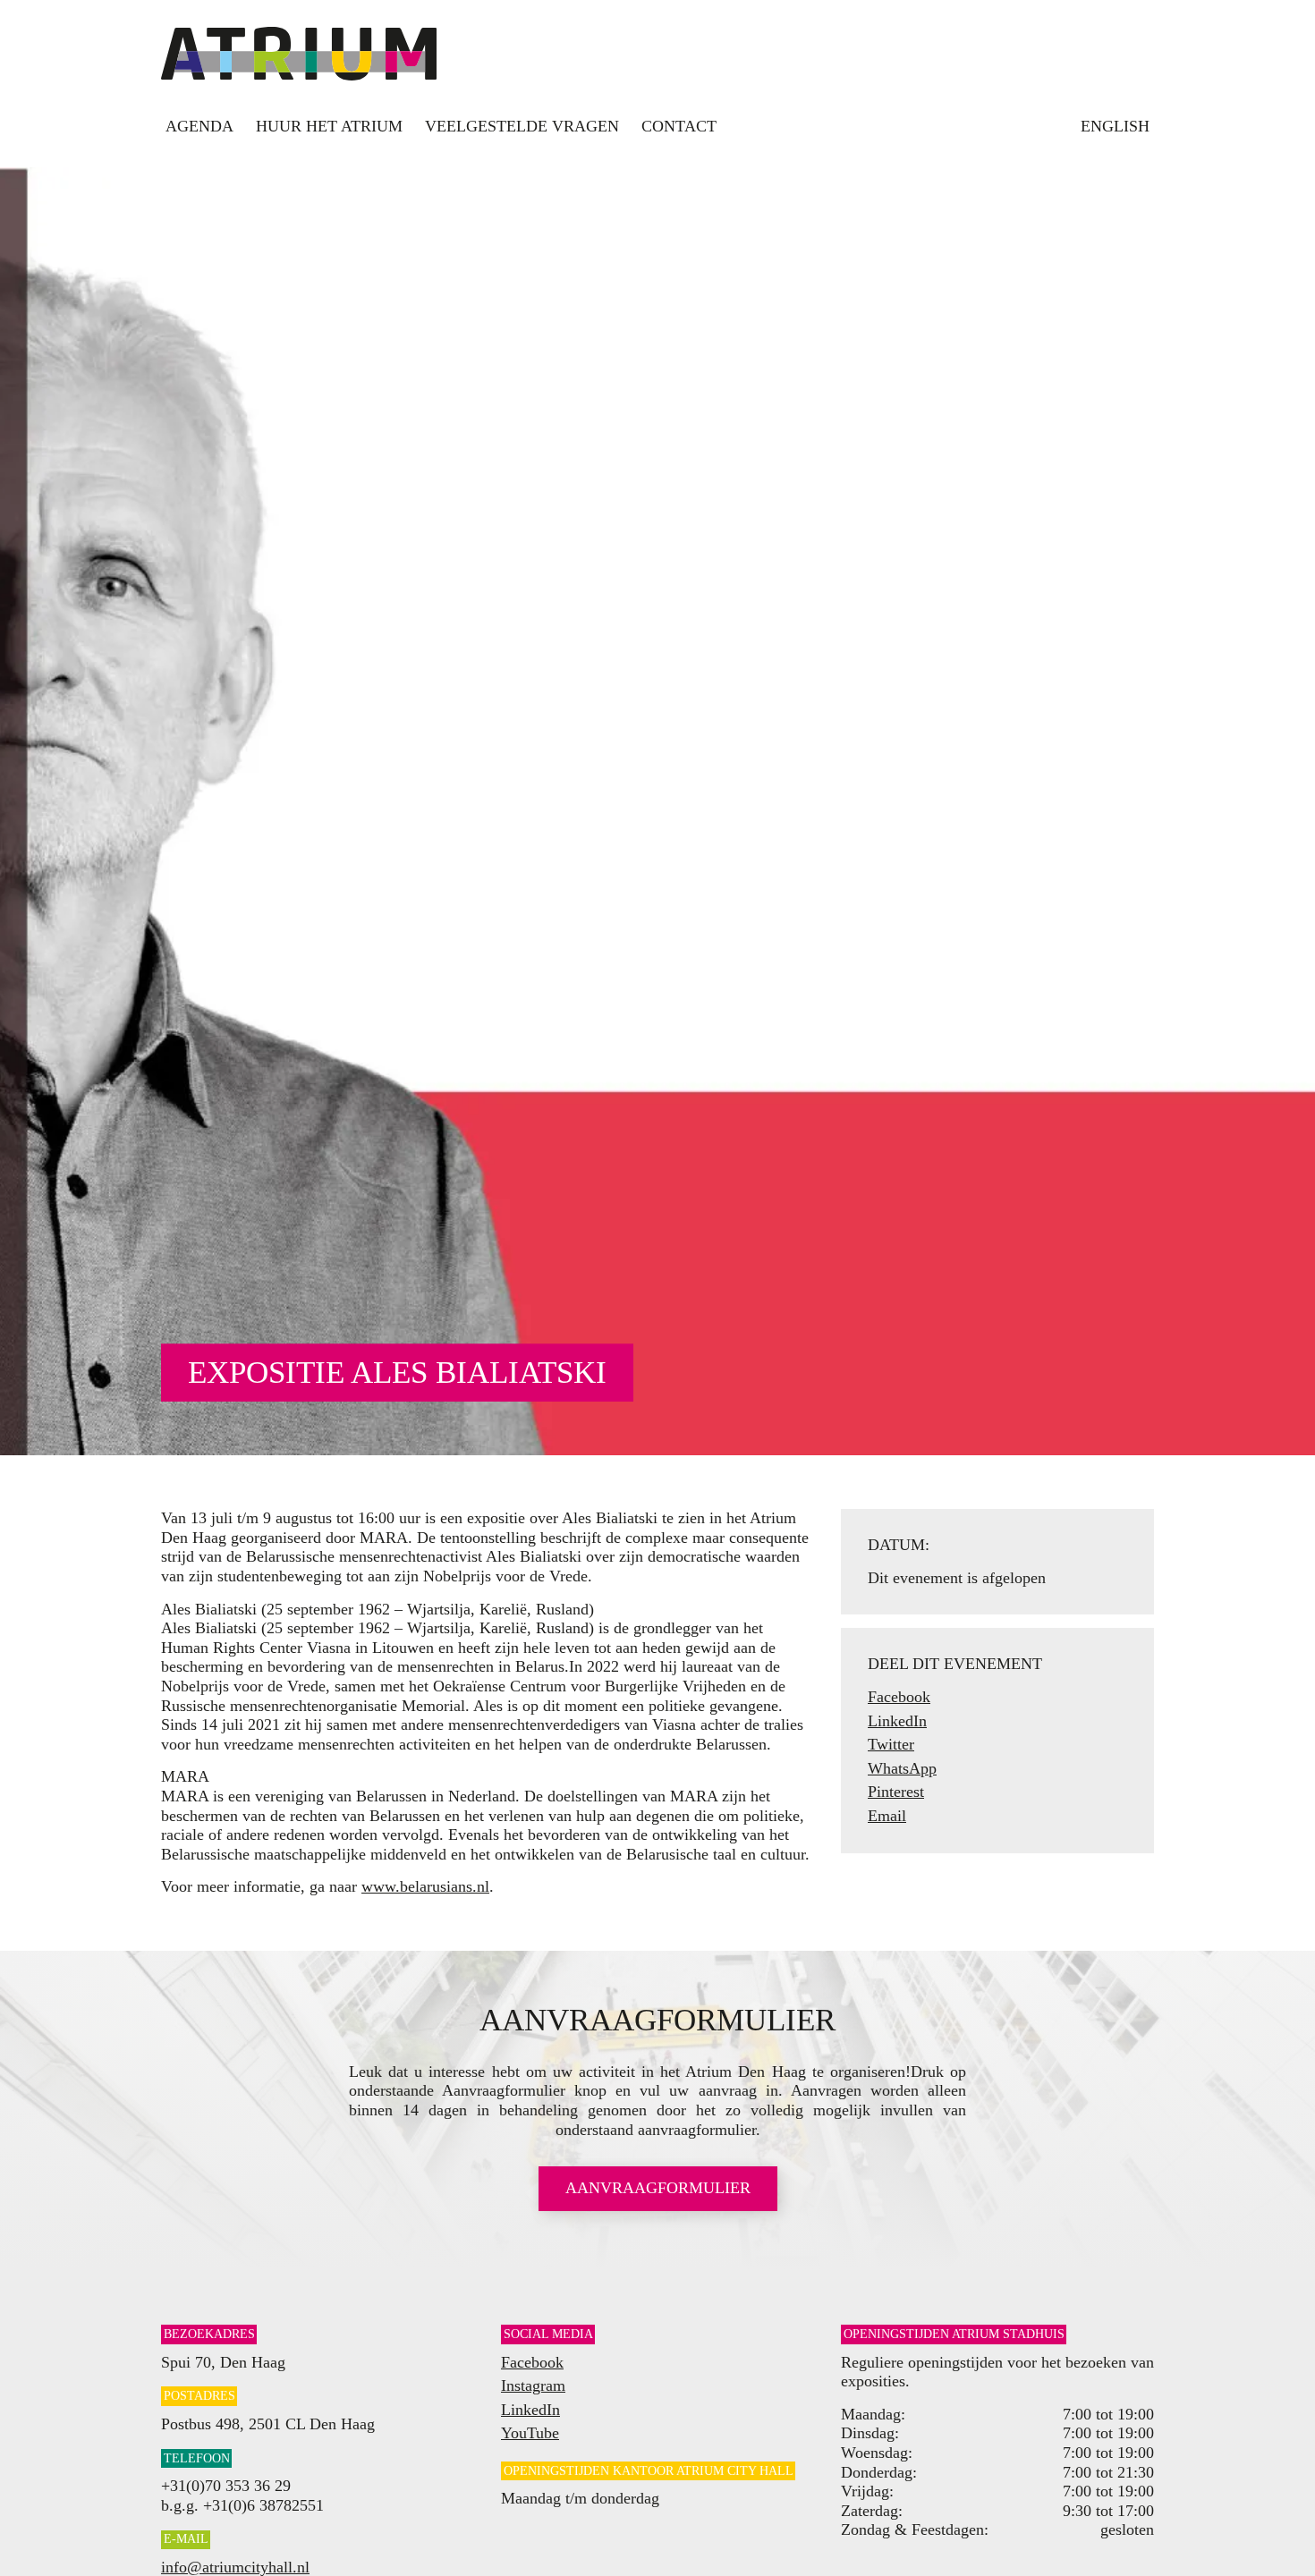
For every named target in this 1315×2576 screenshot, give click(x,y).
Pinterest (896, 1792)
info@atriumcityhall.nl (235, 2567)
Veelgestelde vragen (522, 126)
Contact (679, 126)
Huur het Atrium (329, 126)
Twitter (891, 1744)
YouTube (530, 2433)
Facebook (899, 1697)
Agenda (199, 126)
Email (887, 1816)
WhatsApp (902, 1768)
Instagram (533, 2385)
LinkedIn (897, 1721)
